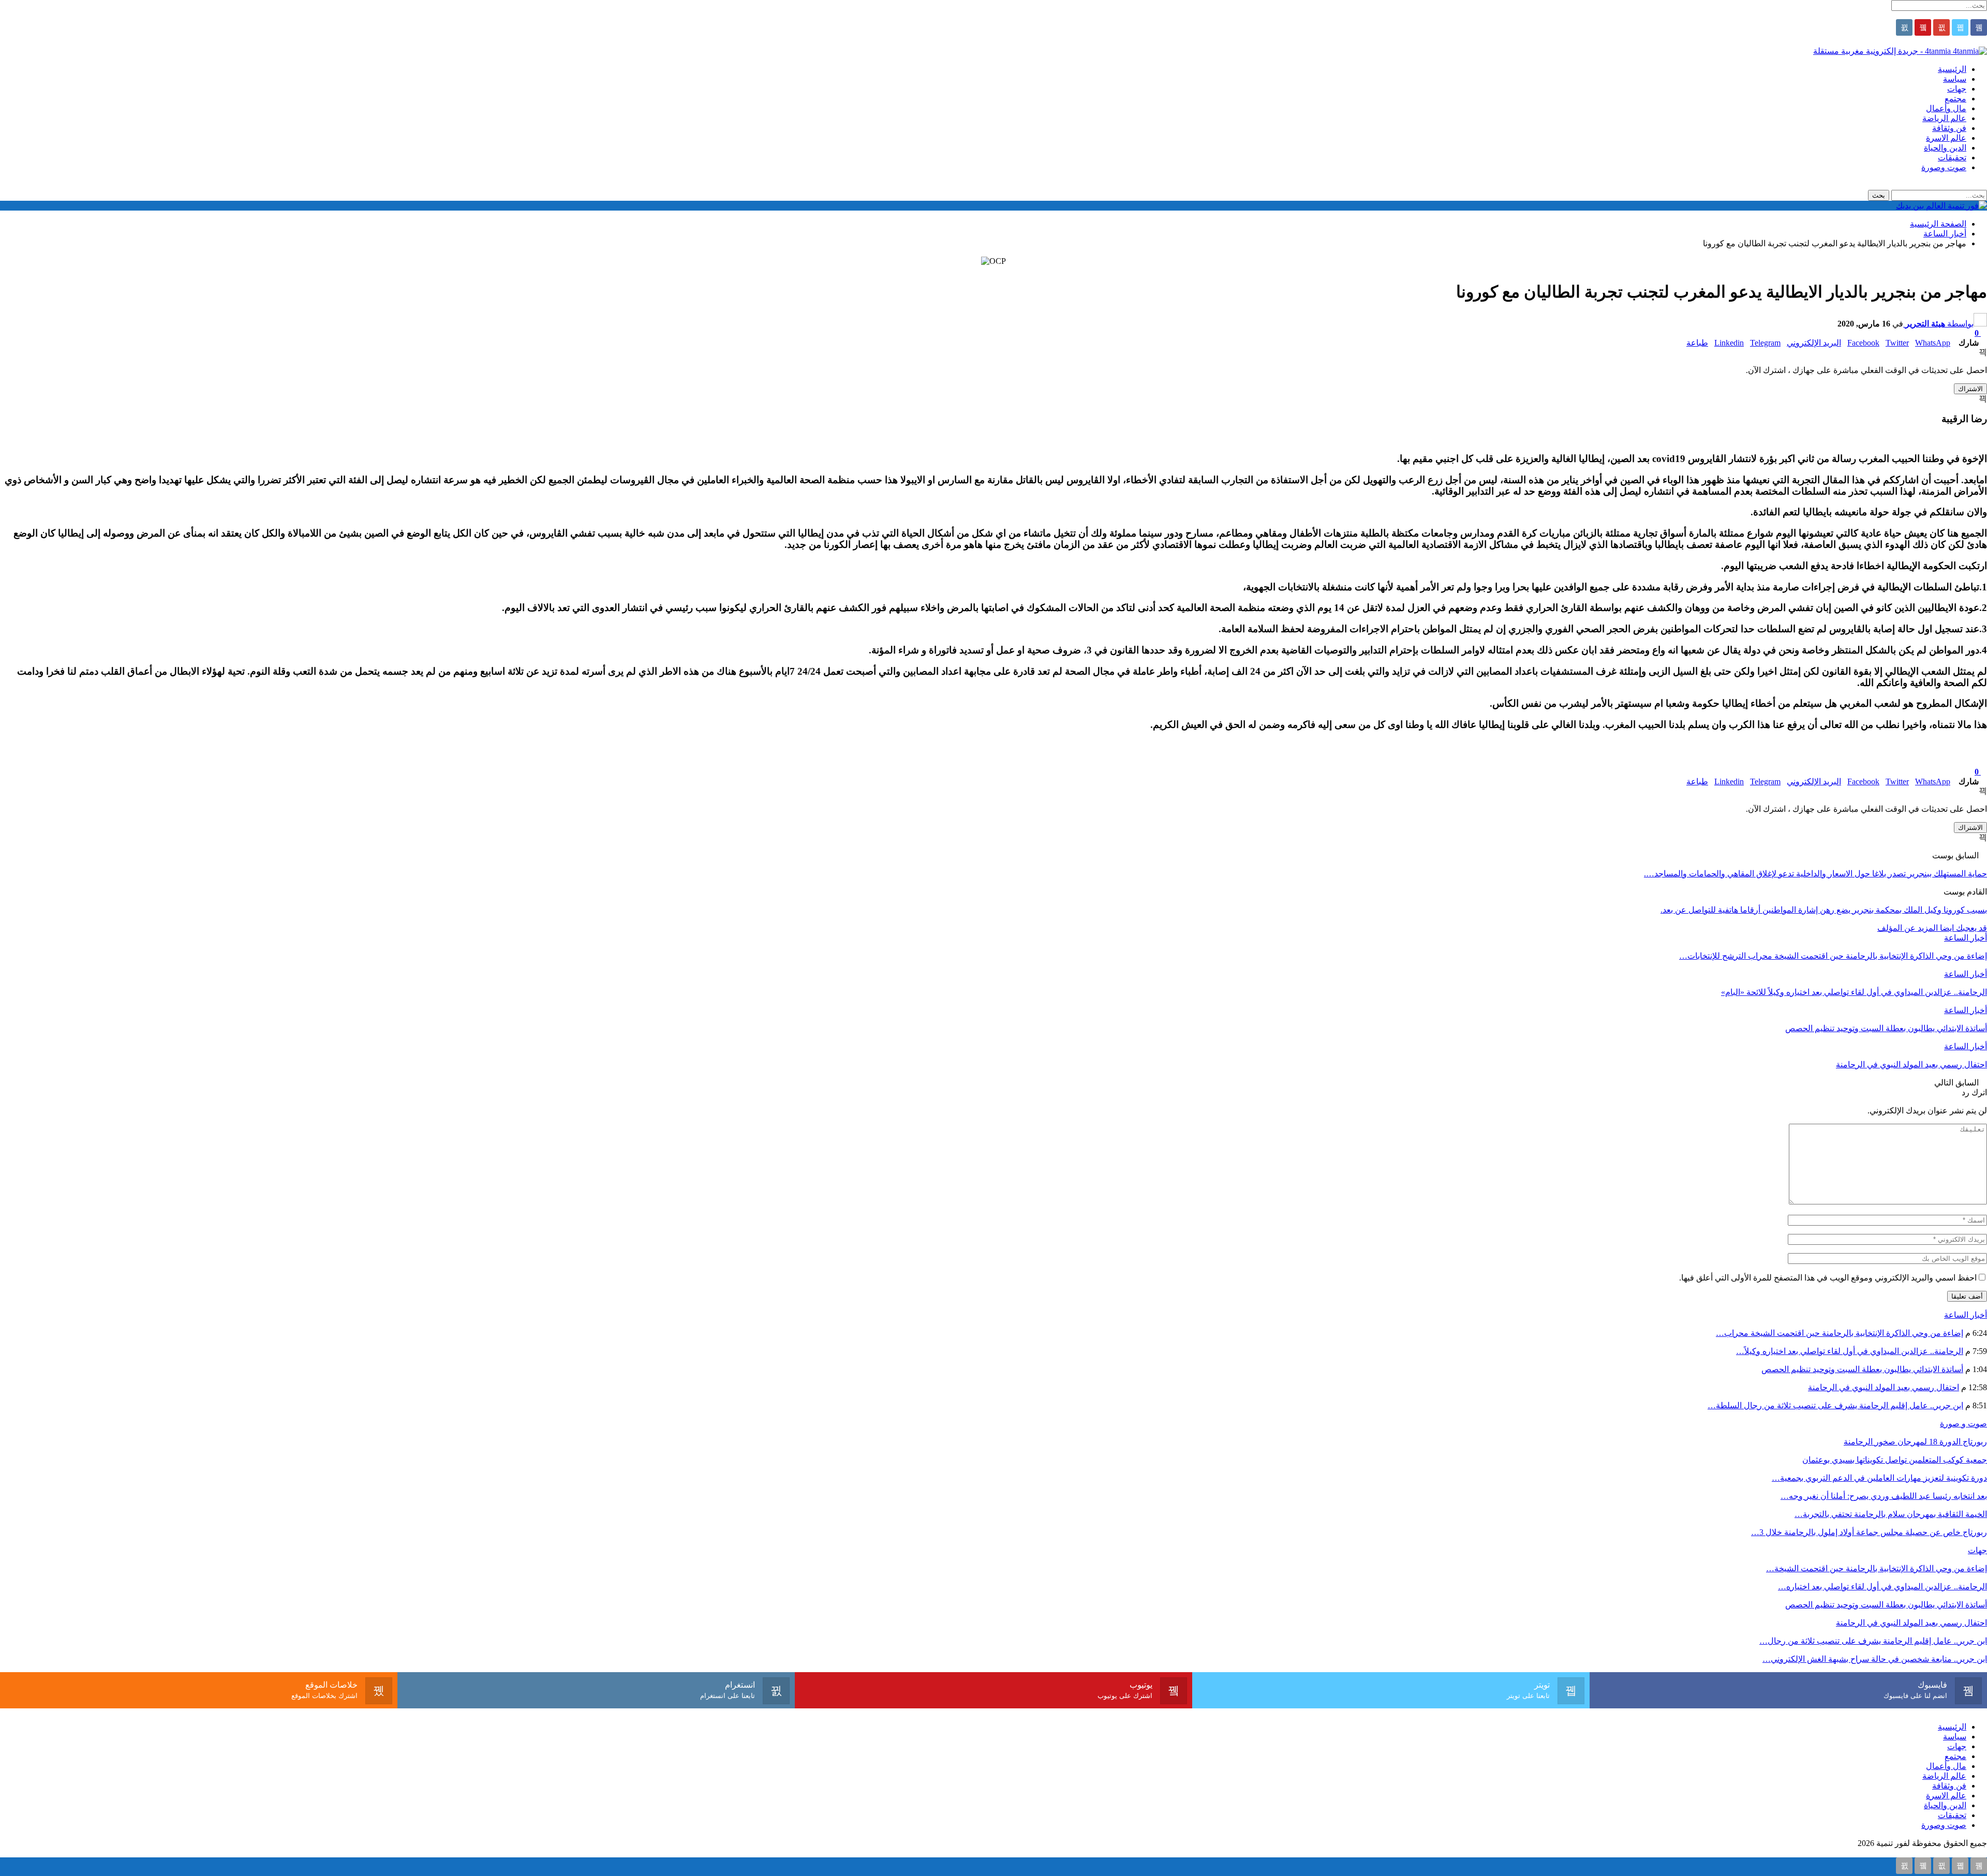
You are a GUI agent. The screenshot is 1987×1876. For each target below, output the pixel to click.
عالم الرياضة (1944, 118)
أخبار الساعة (1966, 938)
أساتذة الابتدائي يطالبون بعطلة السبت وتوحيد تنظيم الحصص (1862, 1369)
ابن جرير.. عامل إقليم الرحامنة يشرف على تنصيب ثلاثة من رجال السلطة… (1835, 1405)
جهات (1957, 89)
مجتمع (1955, 99)
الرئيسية (1952, 69)
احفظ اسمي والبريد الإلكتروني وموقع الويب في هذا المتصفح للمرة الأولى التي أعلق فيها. (1828, 1278)
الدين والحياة (1945, 148)
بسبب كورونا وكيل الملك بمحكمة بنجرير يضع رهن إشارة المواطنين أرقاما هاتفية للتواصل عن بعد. (1824, 910)
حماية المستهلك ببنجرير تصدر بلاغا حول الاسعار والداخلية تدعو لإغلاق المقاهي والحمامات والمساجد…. (1815, 874)
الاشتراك (1970, 389)
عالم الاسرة (1946, 138)
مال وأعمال (1946, 108)
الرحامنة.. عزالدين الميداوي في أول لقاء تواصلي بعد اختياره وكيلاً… (1850, 1351)
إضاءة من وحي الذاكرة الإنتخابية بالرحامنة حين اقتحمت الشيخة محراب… (1840, 1333)
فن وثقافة (1949, 128)
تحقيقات (1952, 158)
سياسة (1955, 79)
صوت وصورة (1944, 167)
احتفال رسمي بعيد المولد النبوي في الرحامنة (1884, 1387)
